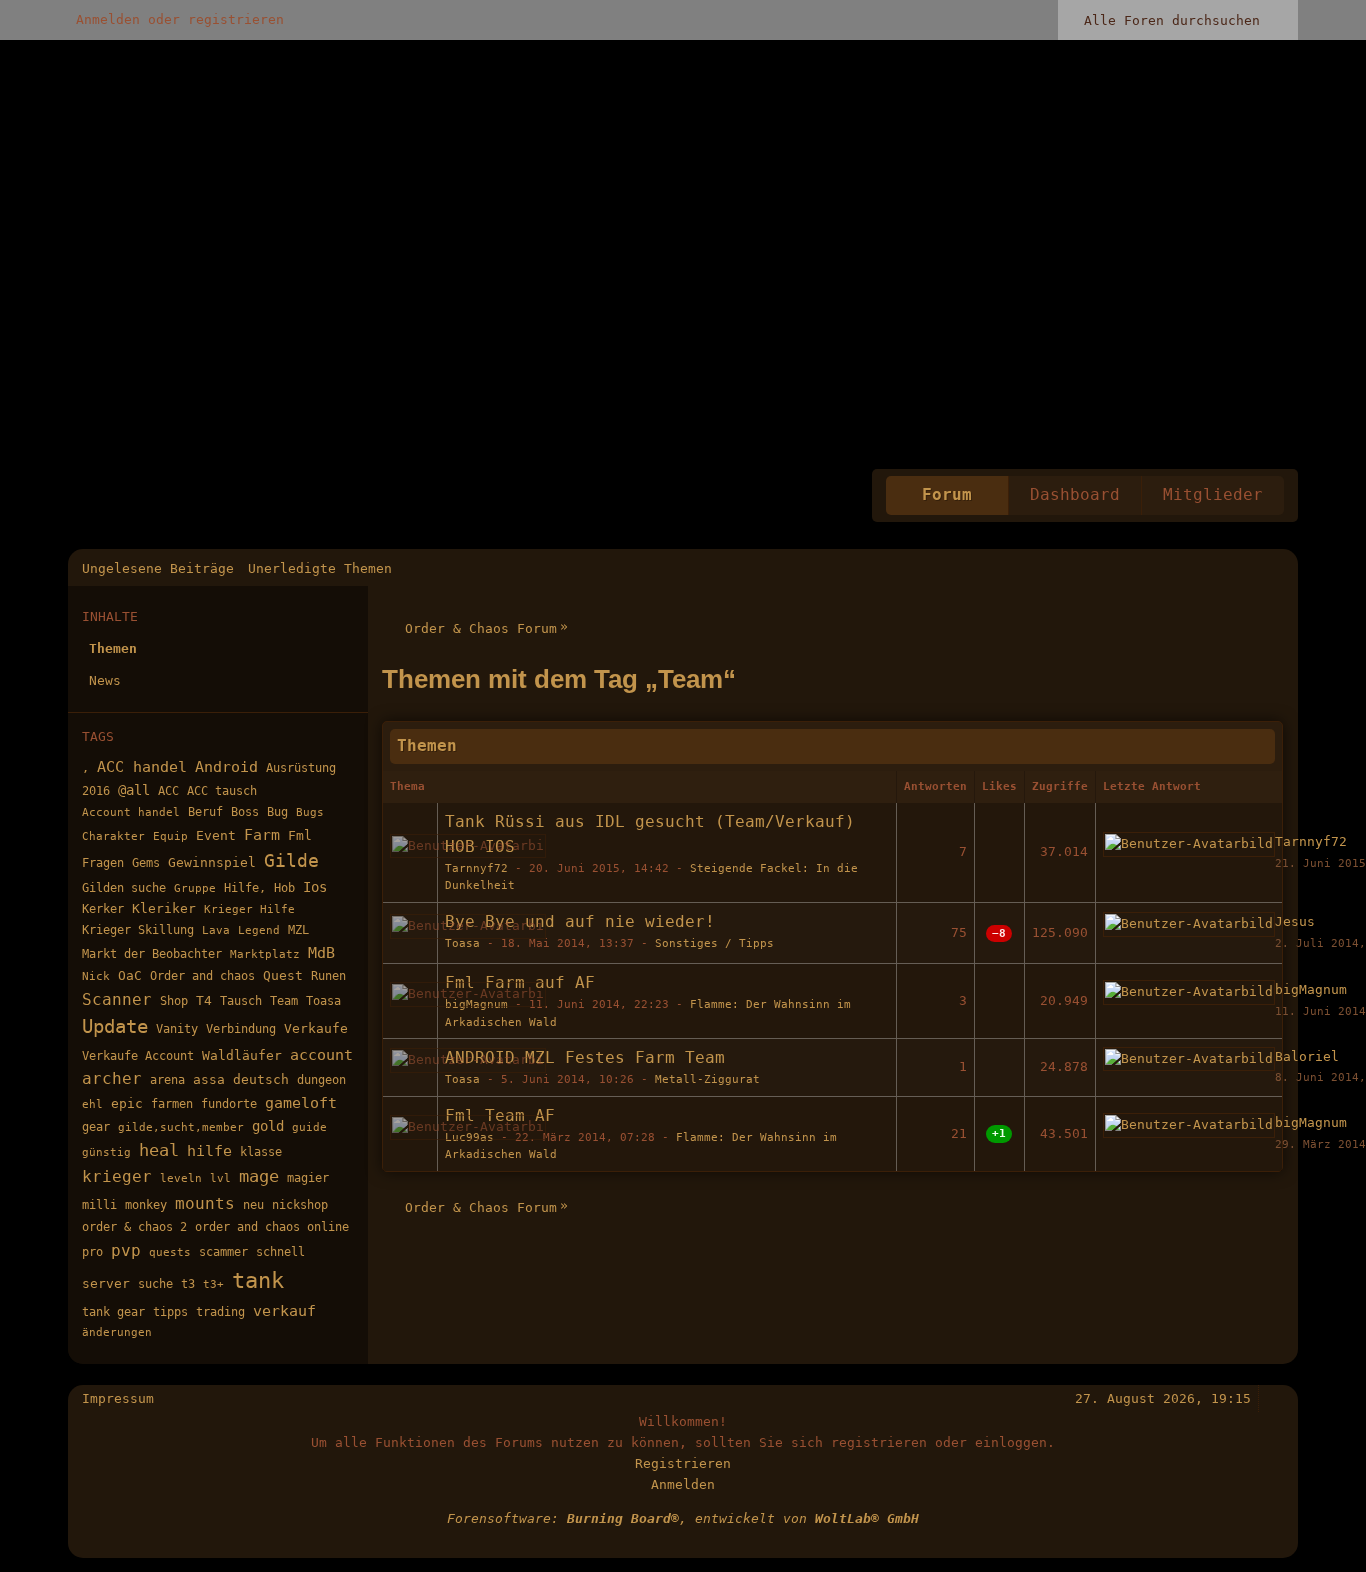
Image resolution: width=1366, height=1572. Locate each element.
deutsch (261, 1079)
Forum (947, 495)
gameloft (301, 1102)
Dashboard (1075, 495)
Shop (174, 1001)
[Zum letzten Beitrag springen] (1189, 844)
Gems (146, 863)
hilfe (209, 1151)
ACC (168, 791)
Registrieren (683, 1463)
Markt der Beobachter (152, 953)
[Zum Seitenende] (1275, 568)
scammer (223, 1252)
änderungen (117, 1332)
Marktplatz (265, 954)
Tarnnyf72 (476, 868)
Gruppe (195, 888)
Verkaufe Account (138, 1055)
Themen (113, 648)
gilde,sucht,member (181, 1127)
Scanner (117, 999)
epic (127, 1103)
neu (253, 1205)
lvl (220, 1178)
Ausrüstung (301, 768)
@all (134, 790)
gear (96, 1127)
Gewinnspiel (212, 862)
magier (308, 1178)
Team (284, 1001)
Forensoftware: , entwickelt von (683, 1518)
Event (216, 835)
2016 (96, 791)
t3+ (213, 1284)
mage (259, 1176)
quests (170, 1252)
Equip (170, 836)
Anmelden (683, 1484)
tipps (170, 1312)
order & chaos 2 (134, 1227)
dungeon (321, 1080)
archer (112, 1078)
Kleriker (164, 908)
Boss (245, 812)
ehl (92, 1104)
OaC (130, 975)
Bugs (310, 812)
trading (220, 1312)
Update (115, 1026)
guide (309, 1127)
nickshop (300, 1205)
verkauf (284, 1310)
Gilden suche (124, 888)
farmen (172, 1103)
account (321, 1054)
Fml (300, 835)
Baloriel (1307, 1056)
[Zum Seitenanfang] (1275, 1398)
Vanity (177, 1029)
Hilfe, (245, 888)
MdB (321, 952)
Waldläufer (242, 1055)
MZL (298, 930)
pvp (126, 1250)
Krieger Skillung (138, 930)
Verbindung (241, 1029)
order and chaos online (272, 1227)
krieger (117, 1176)
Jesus (1295, 921)
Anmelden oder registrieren (180, 19)
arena (167, 1080)
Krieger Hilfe (249, 909)
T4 (204, 1000)
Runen (328, 975)
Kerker (103, 908)
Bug (277, 811)
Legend (259, 930)
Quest (283, 975)
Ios (315, 887)
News (105, 680)
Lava (216, 930)
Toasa (323, 1001)
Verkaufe (316, 1028)
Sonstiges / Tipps (714, 943)
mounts (205, 1203)
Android (226, 767)
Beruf (205, 812)
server (106, 1283)
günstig (106, 1152)
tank (258, 1280)
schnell (280, 1252)
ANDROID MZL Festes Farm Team (585, 1058)
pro (92, 1252)
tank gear (113, 1311)
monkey (146, 1205)
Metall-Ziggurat (707, 1079)
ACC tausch (222, 790)
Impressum (118, 1398)
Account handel (131, 812)
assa (209, 1079)
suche (155, 1284)
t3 (188, 1284)
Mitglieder (1213, 495)
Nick (96, 976)
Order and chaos (202, 975)
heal (159, 1150)
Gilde (291, 860)
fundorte (229, 1104)
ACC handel (142, 766)
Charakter (113, 836)
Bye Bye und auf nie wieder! (580, 922)
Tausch (241, 1000)
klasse (261, 1152)
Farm (262, 834)
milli (99, 1205)
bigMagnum (1311, 989)
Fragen (103, 863)
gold (268, 1126)
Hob (284, 888)
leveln (181, 1178)
